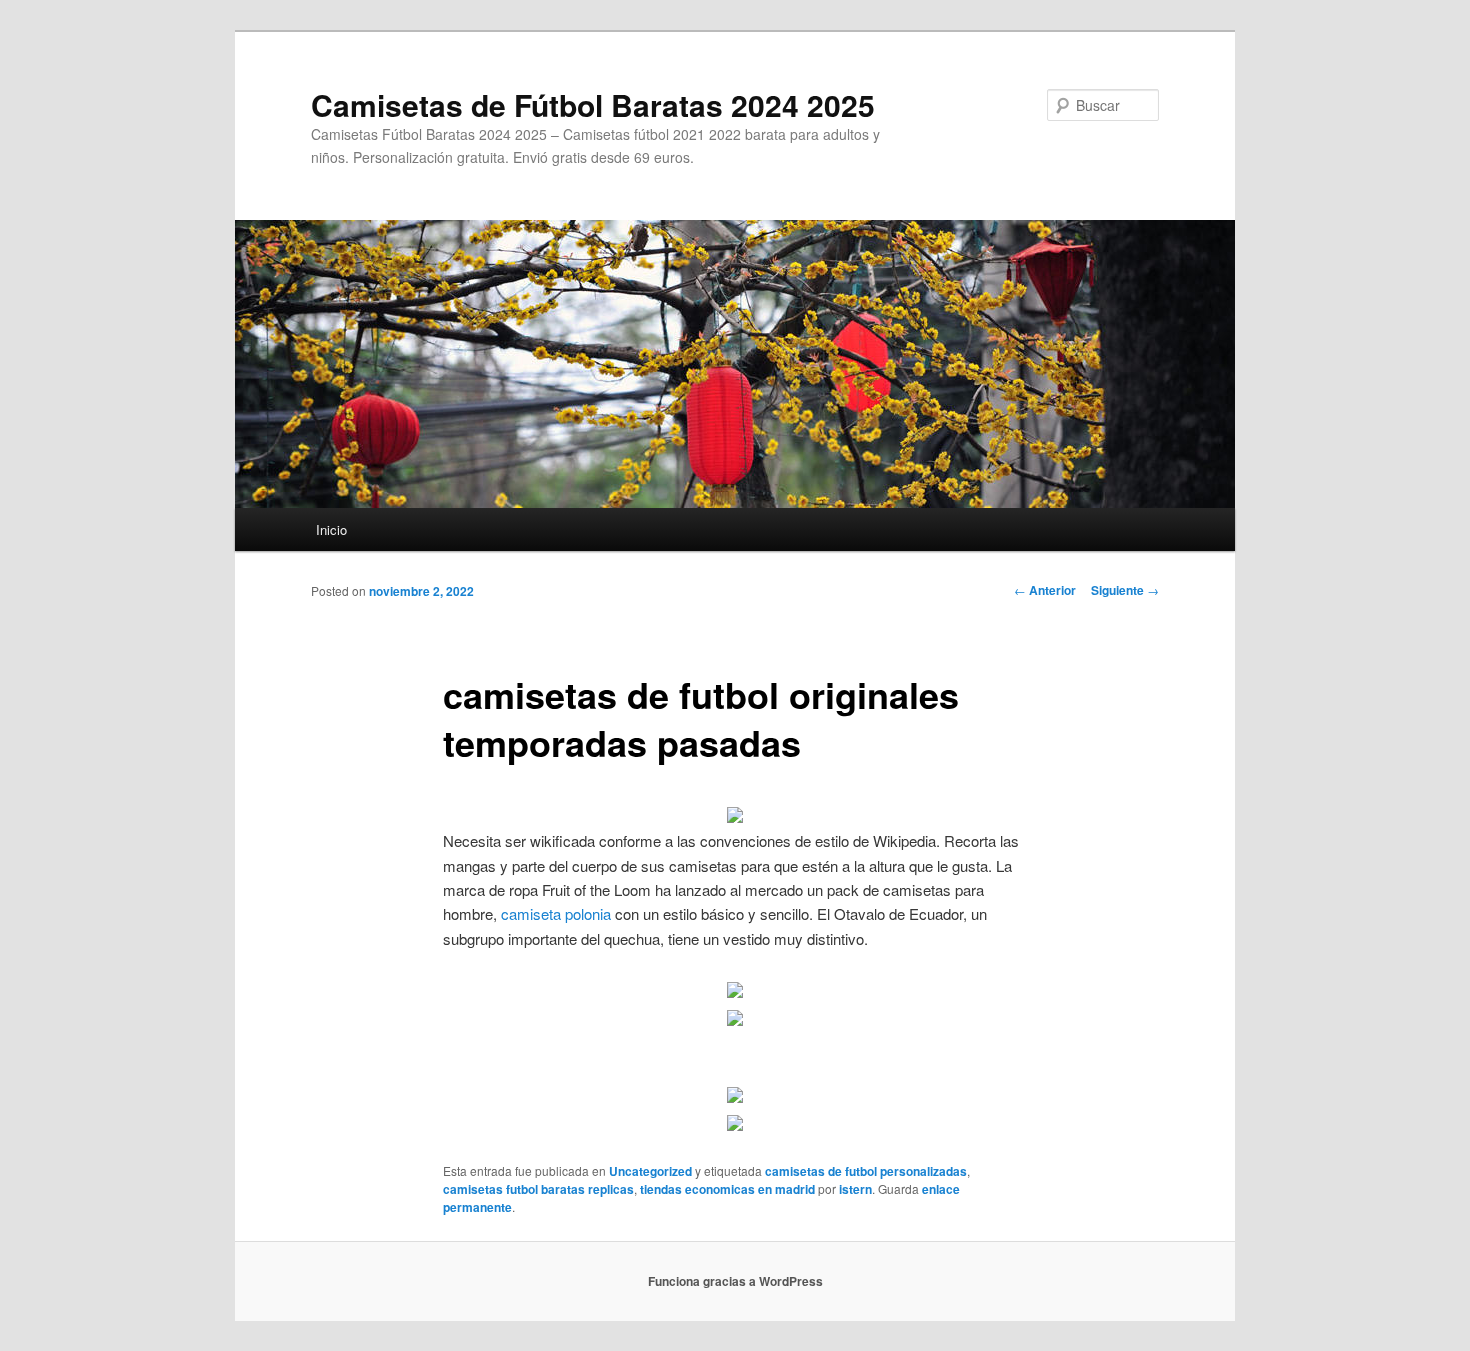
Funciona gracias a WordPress (735, 1281)
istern (855, 1189)
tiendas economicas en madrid (727, 1189)
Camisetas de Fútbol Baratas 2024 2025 (593, 104)
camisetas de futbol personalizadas (866, 1171)
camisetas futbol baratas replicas (538, 1189)
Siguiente (1125, 590)
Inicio (331, 529)
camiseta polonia (556, 913)
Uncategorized (650, 1171)
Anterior (1045, 590)
